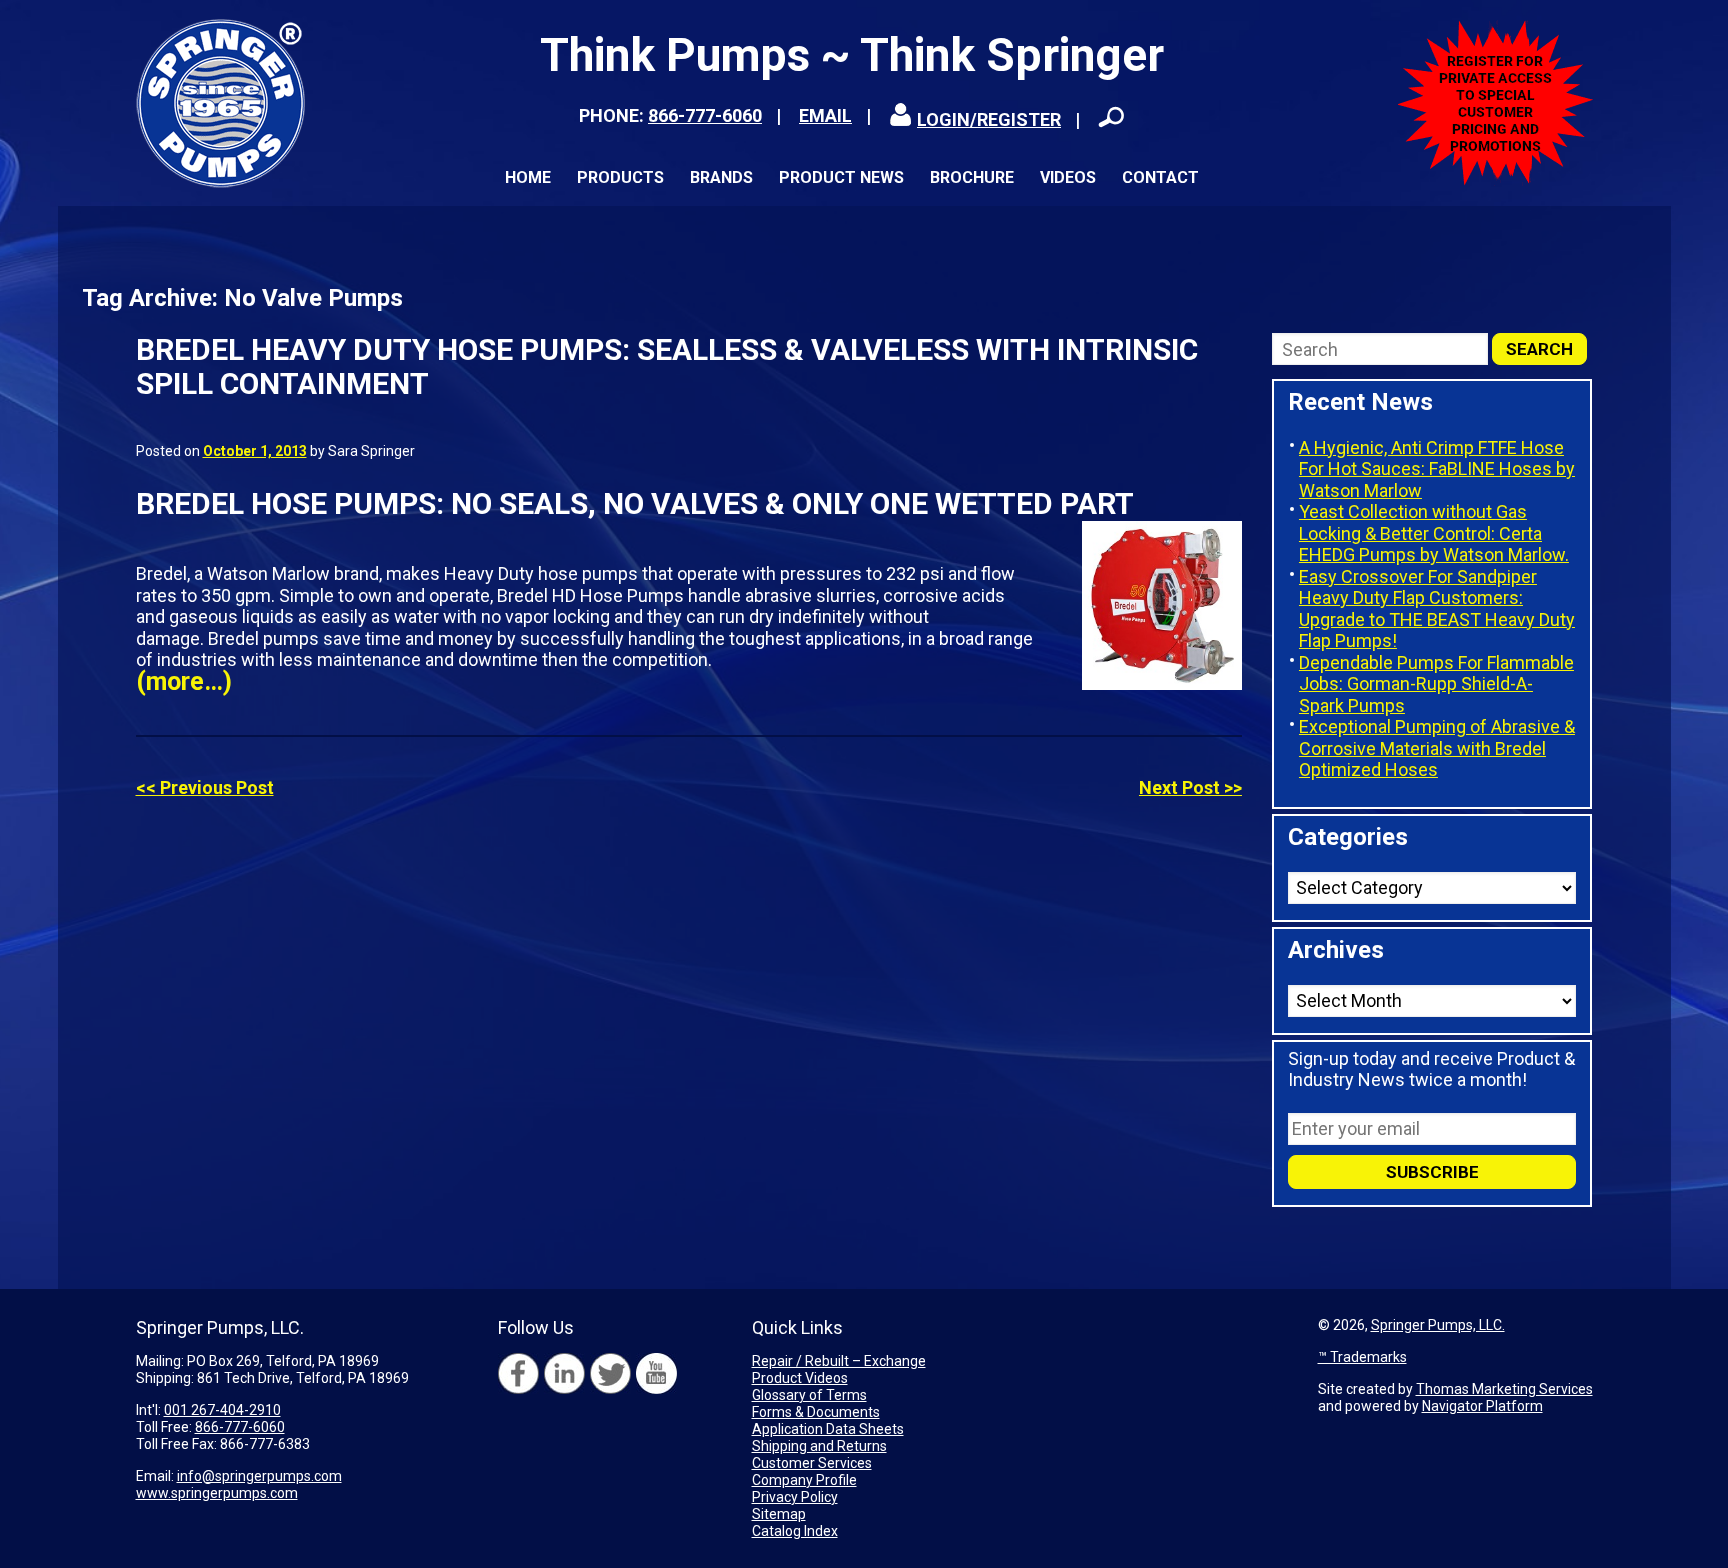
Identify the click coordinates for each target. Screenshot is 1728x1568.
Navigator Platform (1482, 1406)
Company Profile (804, 1480)
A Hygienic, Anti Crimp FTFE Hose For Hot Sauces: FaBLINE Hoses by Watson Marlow (1437, 469)
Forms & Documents (816, 1412)
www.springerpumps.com (217, 1493)
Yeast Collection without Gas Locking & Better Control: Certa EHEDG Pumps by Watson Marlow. (1434, 533)
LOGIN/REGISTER (989, 119)
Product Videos (800, 1378)
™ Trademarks (1362, 1357)
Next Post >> (1190, 787)
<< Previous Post (205, 787)
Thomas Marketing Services (1504, 1389)
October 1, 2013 (255, 451)
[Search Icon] (1111, 117)
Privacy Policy (795, 1497)
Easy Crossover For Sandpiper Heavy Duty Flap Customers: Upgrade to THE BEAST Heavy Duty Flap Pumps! (1437, 609)
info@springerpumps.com (259, 1476)
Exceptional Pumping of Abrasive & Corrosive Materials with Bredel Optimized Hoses (1437, 748)
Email (825, 115)
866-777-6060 (705, 115)
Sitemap (779, 1514)
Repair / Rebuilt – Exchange (839, 1361)
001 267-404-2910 (222, 1410)
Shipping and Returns (819, 1446)
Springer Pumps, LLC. (1438, 1325)
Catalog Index (795, 1531)
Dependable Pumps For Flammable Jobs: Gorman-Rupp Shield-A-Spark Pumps (1436, 684)
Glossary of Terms (809, 1395)
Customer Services (812, 1463)
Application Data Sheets (828, 1429)
